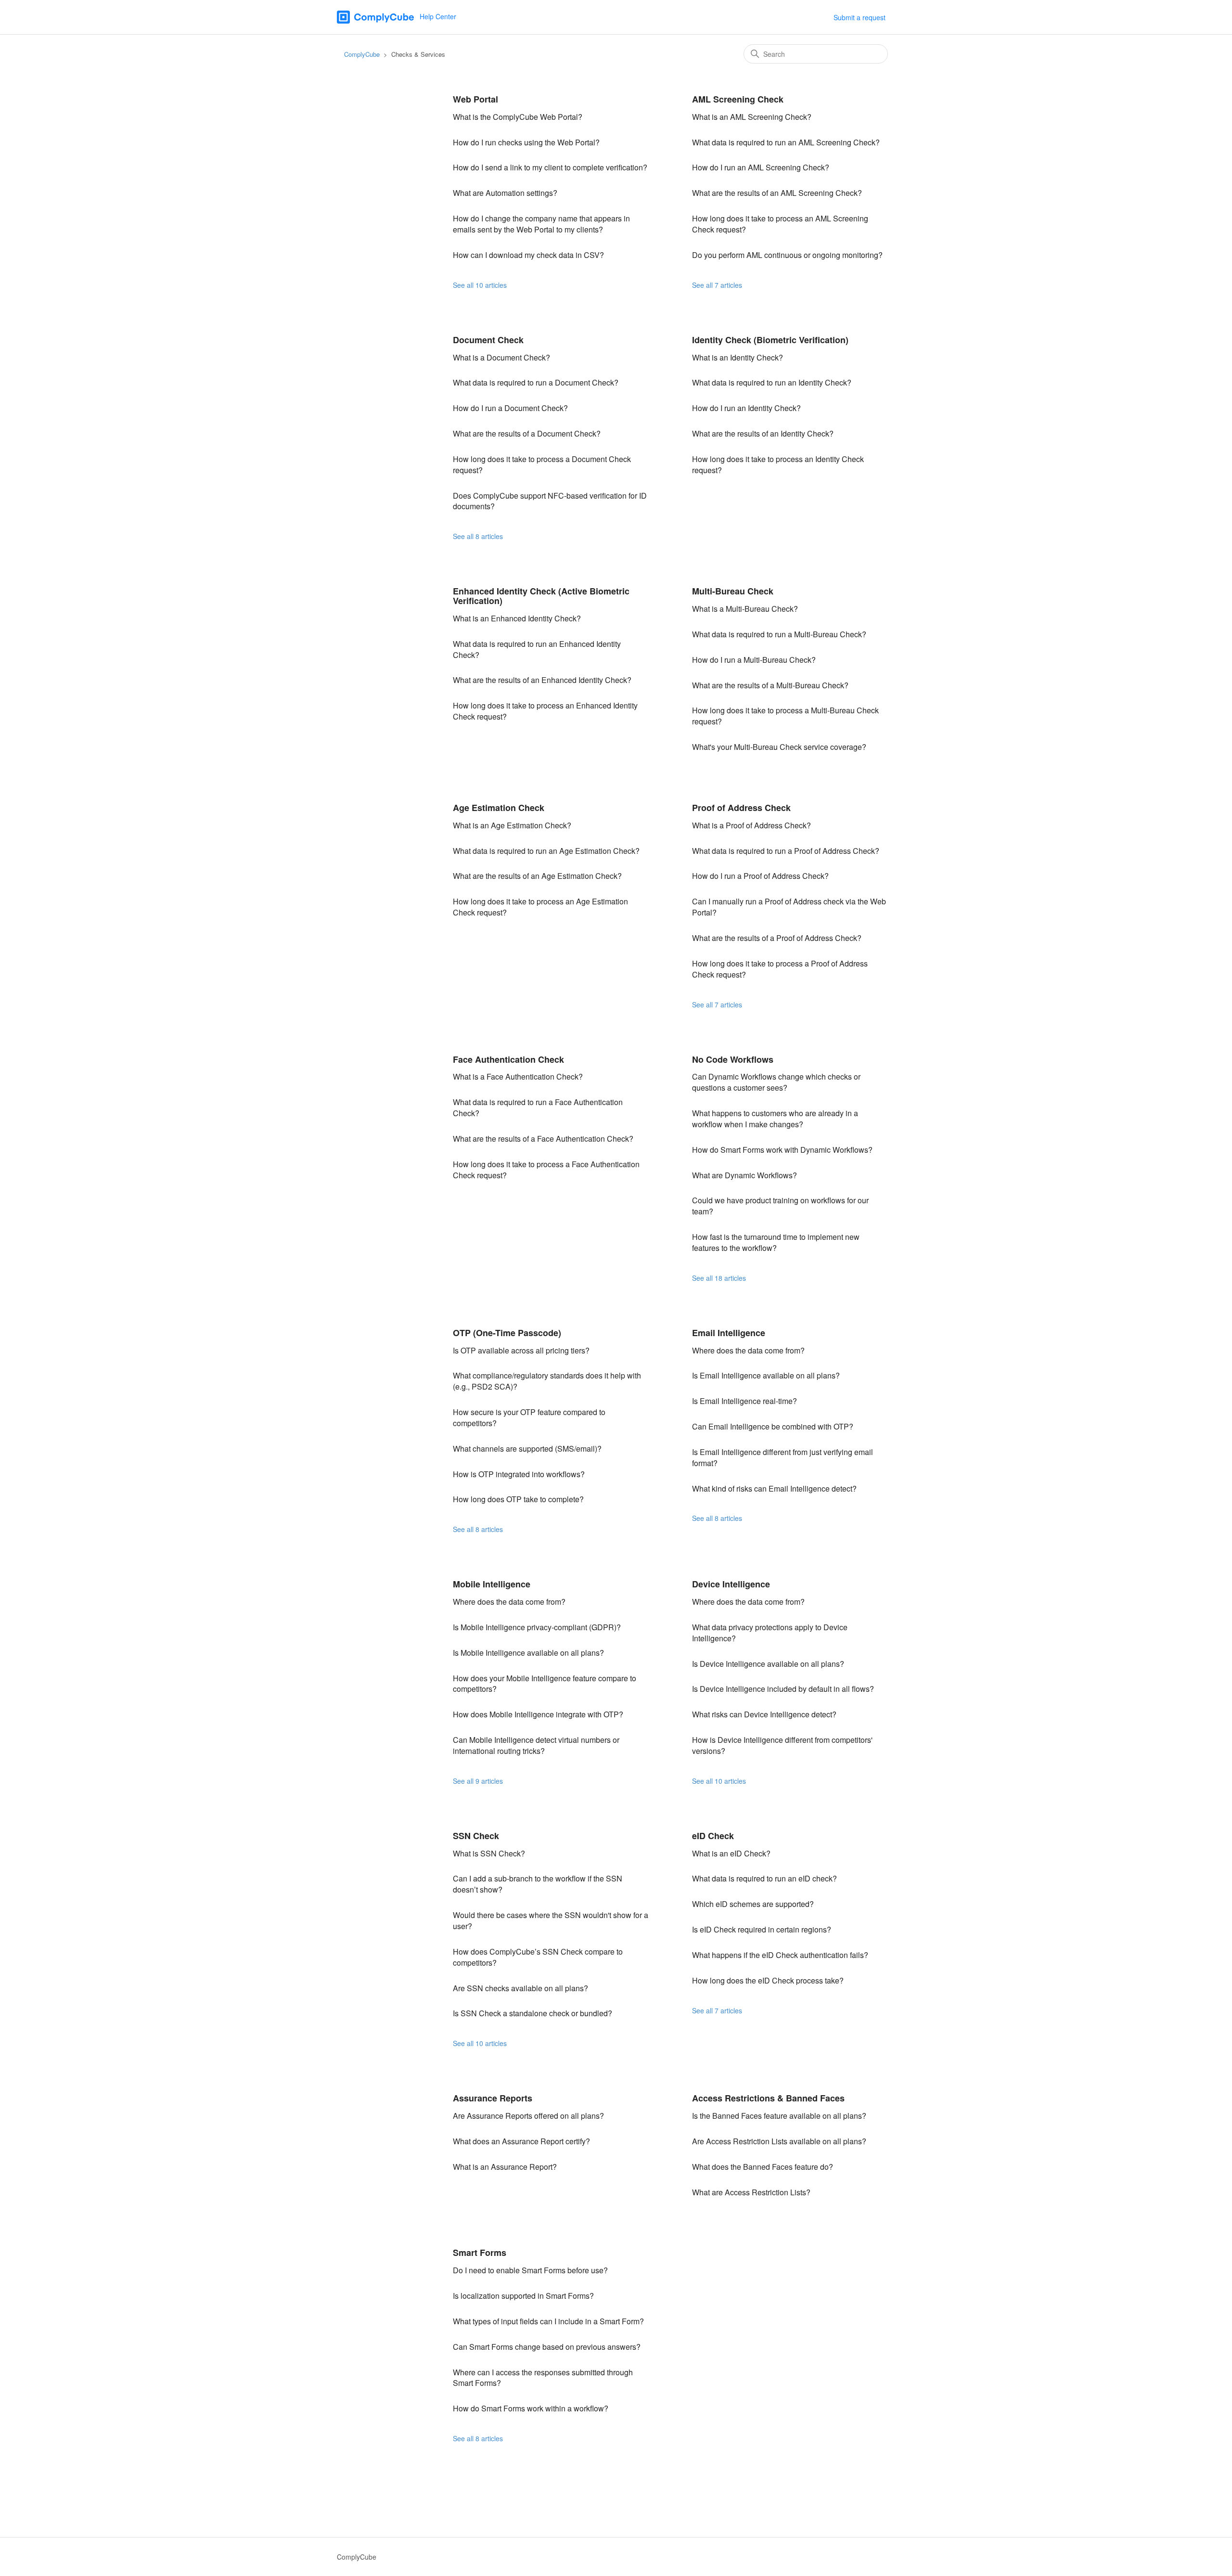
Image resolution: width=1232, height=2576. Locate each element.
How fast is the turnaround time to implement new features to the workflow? (776, 1242)
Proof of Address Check (741, 808)
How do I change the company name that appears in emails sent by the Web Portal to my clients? (541, 224)
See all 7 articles (717, 285)
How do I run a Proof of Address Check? (760, 876)
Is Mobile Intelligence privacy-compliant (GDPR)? (537, 1627)
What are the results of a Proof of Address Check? (777, 938)
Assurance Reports (493, 2098)
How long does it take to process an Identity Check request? (778, 464)
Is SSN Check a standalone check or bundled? (533, 2013)
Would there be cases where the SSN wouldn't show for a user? (551, 1920)
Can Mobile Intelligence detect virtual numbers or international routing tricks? (536, 1745)
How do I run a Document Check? (510, 408)
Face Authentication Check (508, 1059)
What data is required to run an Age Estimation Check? (546, 851)
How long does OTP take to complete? (518, 1499)
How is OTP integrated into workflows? (519, 1474)
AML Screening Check (738, 99)
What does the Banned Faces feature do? (763, 2167)
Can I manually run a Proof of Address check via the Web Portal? (789, 907)
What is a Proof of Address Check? (751, 825)
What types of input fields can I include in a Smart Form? (548, 2321)
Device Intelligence (731, 1584)
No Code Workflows (733, 1059)
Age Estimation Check (499, 808)
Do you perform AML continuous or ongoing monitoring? (787, 255)
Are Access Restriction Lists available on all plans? (779, 2141)
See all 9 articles (478, 1781)
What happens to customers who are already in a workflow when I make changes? (775, 1119)
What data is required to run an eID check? (764, 1878)
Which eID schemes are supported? (753, 1904)
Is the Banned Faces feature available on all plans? (779, 2116)
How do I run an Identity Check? (746, 408)
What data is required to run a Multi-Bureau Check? (779, 634)
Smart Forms (480, 2253)
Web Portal (475, 99)
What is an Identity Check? (738, 357)
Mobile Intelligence (492, 1584)
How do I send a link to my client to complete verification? (550, 167)
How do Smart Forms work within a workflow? (531, 2408)
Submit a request (860, 17)
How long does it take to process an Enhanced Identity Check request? (545, 711)
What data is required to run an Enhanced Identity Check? (537, 649)
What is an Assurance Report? (505, 2167)
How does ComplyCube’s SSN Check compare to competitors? (538, 1957)
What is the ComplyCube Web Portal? (518, 117)
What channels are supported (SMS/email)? (527, 1449)
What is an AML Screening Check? (752, 117)
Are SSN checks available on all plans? (520, 1988)
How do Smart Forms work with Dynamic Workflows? (782, 1150)
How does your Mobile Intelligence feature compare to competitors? (545, 1684)
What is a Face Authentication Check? (518, 1076)
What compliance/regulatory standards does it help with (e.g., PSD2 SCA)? (547, 1381)
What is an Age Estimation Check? (512, 825)
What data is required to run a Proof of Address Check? (786, 851)
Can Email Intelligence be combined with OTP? (773, 1426)
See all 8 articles (478, 536)
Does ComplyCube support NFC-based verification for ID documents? (550, 501)
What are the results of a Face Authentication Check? (543, 1139)
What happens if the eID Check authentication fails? (780, 1955)
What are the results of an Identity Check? (763, 433)
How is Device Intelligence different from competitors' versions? (782, 1745)
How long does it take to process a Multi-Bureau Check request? (785, 716)
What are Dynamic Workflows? (744, 1175)
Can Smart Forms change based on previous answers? (547, 2347)
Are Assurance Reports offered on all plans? (528, 2116)
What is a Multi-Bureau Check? (745, 609)
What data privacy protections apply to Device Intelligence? (770, 1633)
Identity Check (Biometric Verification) (770, 340)
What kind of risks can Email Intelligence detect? (774, 1488)
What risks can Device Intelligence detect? (764, 1714)
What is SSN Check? (489, 1853)
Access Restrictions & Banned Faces (768, 2098)
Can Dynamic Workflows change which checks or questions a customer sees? (776, 1082)
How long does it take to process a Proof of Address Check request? (780, 969)
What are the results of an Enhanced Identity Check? (542, 680)
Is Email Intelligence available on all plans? (766, 1375)
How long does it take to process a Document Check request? (542, 464)
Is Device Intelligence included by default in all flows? (783, 1689)
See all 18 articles (719, 1278)
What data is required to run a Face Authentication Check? (538, 1108)
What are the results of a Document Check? (527, 433)
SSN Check (476, 1836)
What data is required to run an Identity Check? (772, 382)
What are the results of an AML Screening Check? (777, 193)
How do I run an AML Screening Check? (761, 167)
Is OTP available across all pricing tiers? (521, 1350)
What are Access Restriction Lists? (751, 2192)
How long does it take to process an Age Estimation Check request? (540, 907)
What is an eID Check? (731, 1853)
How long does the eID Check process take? (768, 1980)
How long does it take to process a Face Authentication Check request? (546, 1170)
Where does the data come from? (748, 1350)
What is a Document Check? (501, 357)
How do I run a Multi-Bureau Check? (754, 660)
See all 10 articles (480, 285)
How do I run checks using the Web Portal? (526, 142)
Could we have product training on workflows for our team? (780, 1206)
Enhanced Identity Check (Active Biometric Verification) (541, 596)
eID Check (713, 1836)
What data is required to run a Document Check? (536, 382)
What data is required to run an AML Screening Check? (786, 142)
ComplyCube (362, 54)
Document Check (488, 340)
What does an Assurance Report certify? (521, 2141)
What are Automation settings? (505, 193)
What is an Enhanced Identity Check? (517, 618)
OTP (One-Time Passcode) (507, 1333)
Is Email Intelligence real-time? (744, 1401)
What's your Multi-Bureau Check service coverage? (779, 747)
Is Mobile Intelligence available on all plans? (528, 1653)
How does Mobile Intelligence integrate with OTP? (538, 1714)
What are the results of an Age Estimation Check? (537, 876)
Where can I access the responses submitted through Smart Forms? (543, 2378)
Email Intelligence (729, 1333)
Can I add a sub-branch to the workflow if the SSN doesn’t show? (538, 1884)
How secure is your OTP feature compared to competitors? (529, 1417)
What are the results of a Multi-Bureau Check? (770, 685)
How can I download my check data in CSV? (528, 255)
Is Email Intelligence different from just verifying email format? (783, 1457)
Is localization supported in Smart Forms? (523, 2296)
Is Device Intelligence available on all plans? (768, 1664)
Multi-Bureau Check (733, 591)
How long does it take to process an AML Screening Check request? (780, 224)
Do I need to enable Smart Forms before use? (530, 2270)
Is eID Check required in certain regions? (762, 1929)
